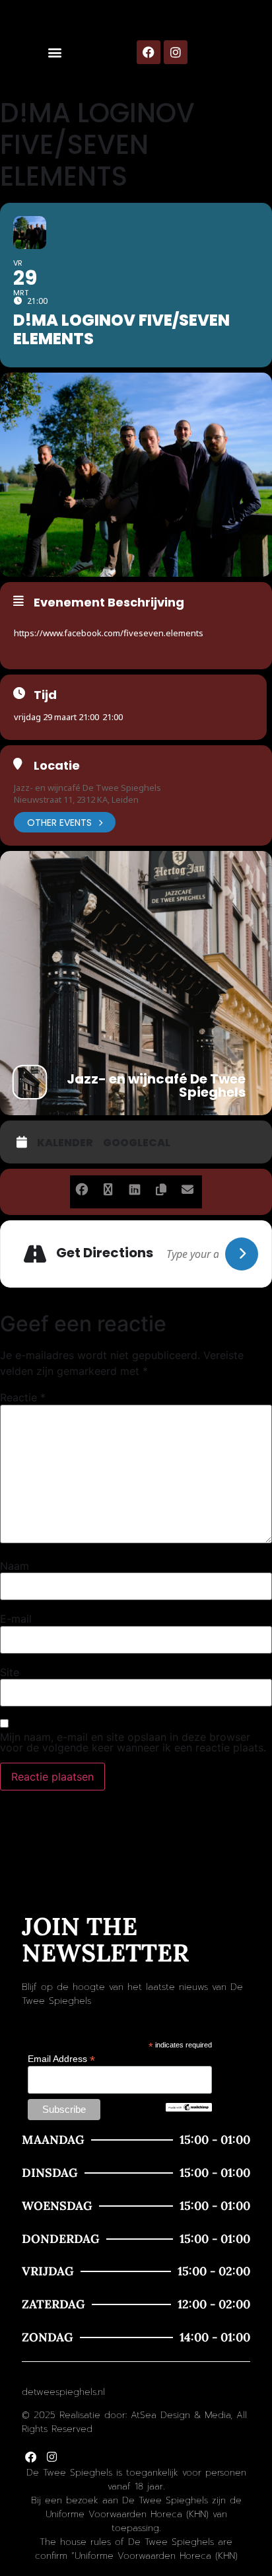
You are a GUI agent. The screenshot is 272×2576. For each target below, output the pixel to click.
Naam (15, 1566)
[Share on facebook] (82, 1187)
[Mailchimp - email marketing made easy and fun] (189, 2108)
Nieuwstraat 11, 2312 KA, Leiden (76, 799)
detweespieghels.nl (63, 2392)
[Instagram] (176, 52)
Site (10, 1672)
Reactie (23, 1397)
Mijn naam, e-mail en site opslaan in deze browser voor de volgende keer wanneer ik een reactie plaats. (133, 1742)
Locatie (57, 766)
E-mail (16, 1619)
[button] (55, 53)
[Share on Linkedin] (134, 1187)
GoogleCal (137, 1143)
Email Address (61, 2058)
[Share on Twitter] (108, 1187)
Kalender (65, 1143)
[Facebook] (149, 52)
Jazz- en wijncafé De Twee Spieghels (87, 788)
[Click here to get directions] (242, 1254)
